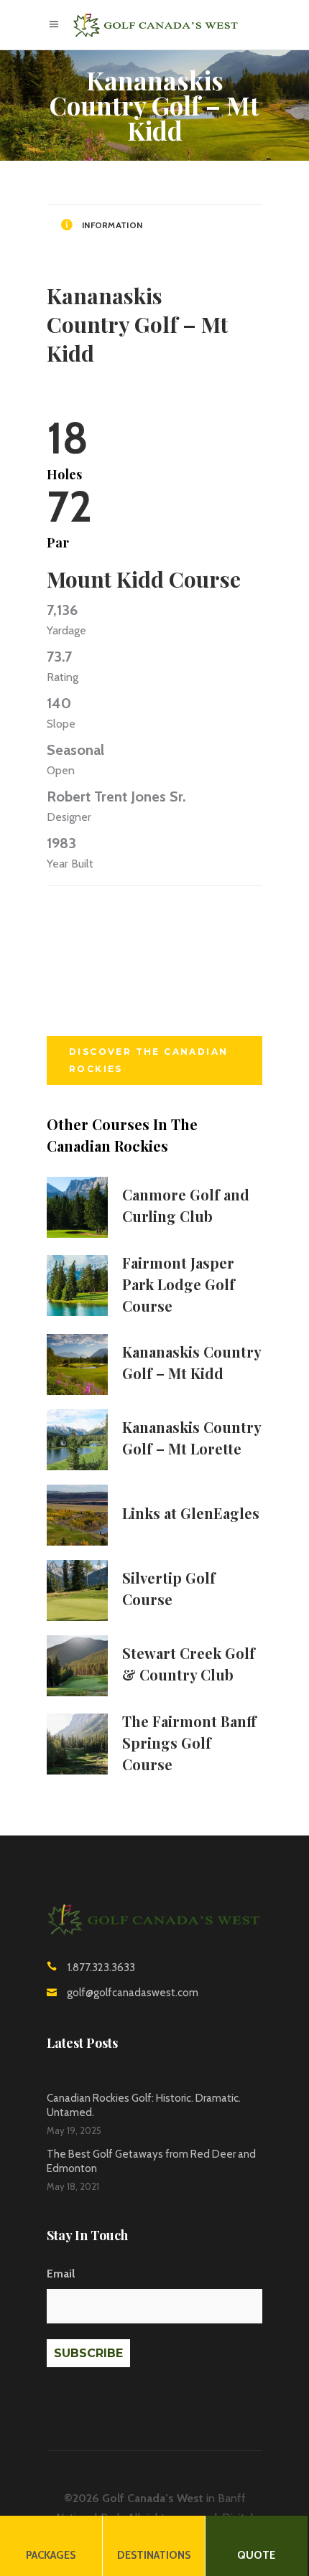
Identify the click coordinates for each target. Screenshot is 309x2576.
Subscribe (88, 2352)
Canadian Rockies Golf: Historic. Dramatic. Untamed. (144, 2105)
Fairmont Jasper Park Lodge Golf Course (179, 1284)
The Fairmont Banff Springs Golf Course (189, 1743)
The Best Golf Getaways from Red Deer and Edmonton (151, 2161)
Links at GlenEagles (191, 1513)
